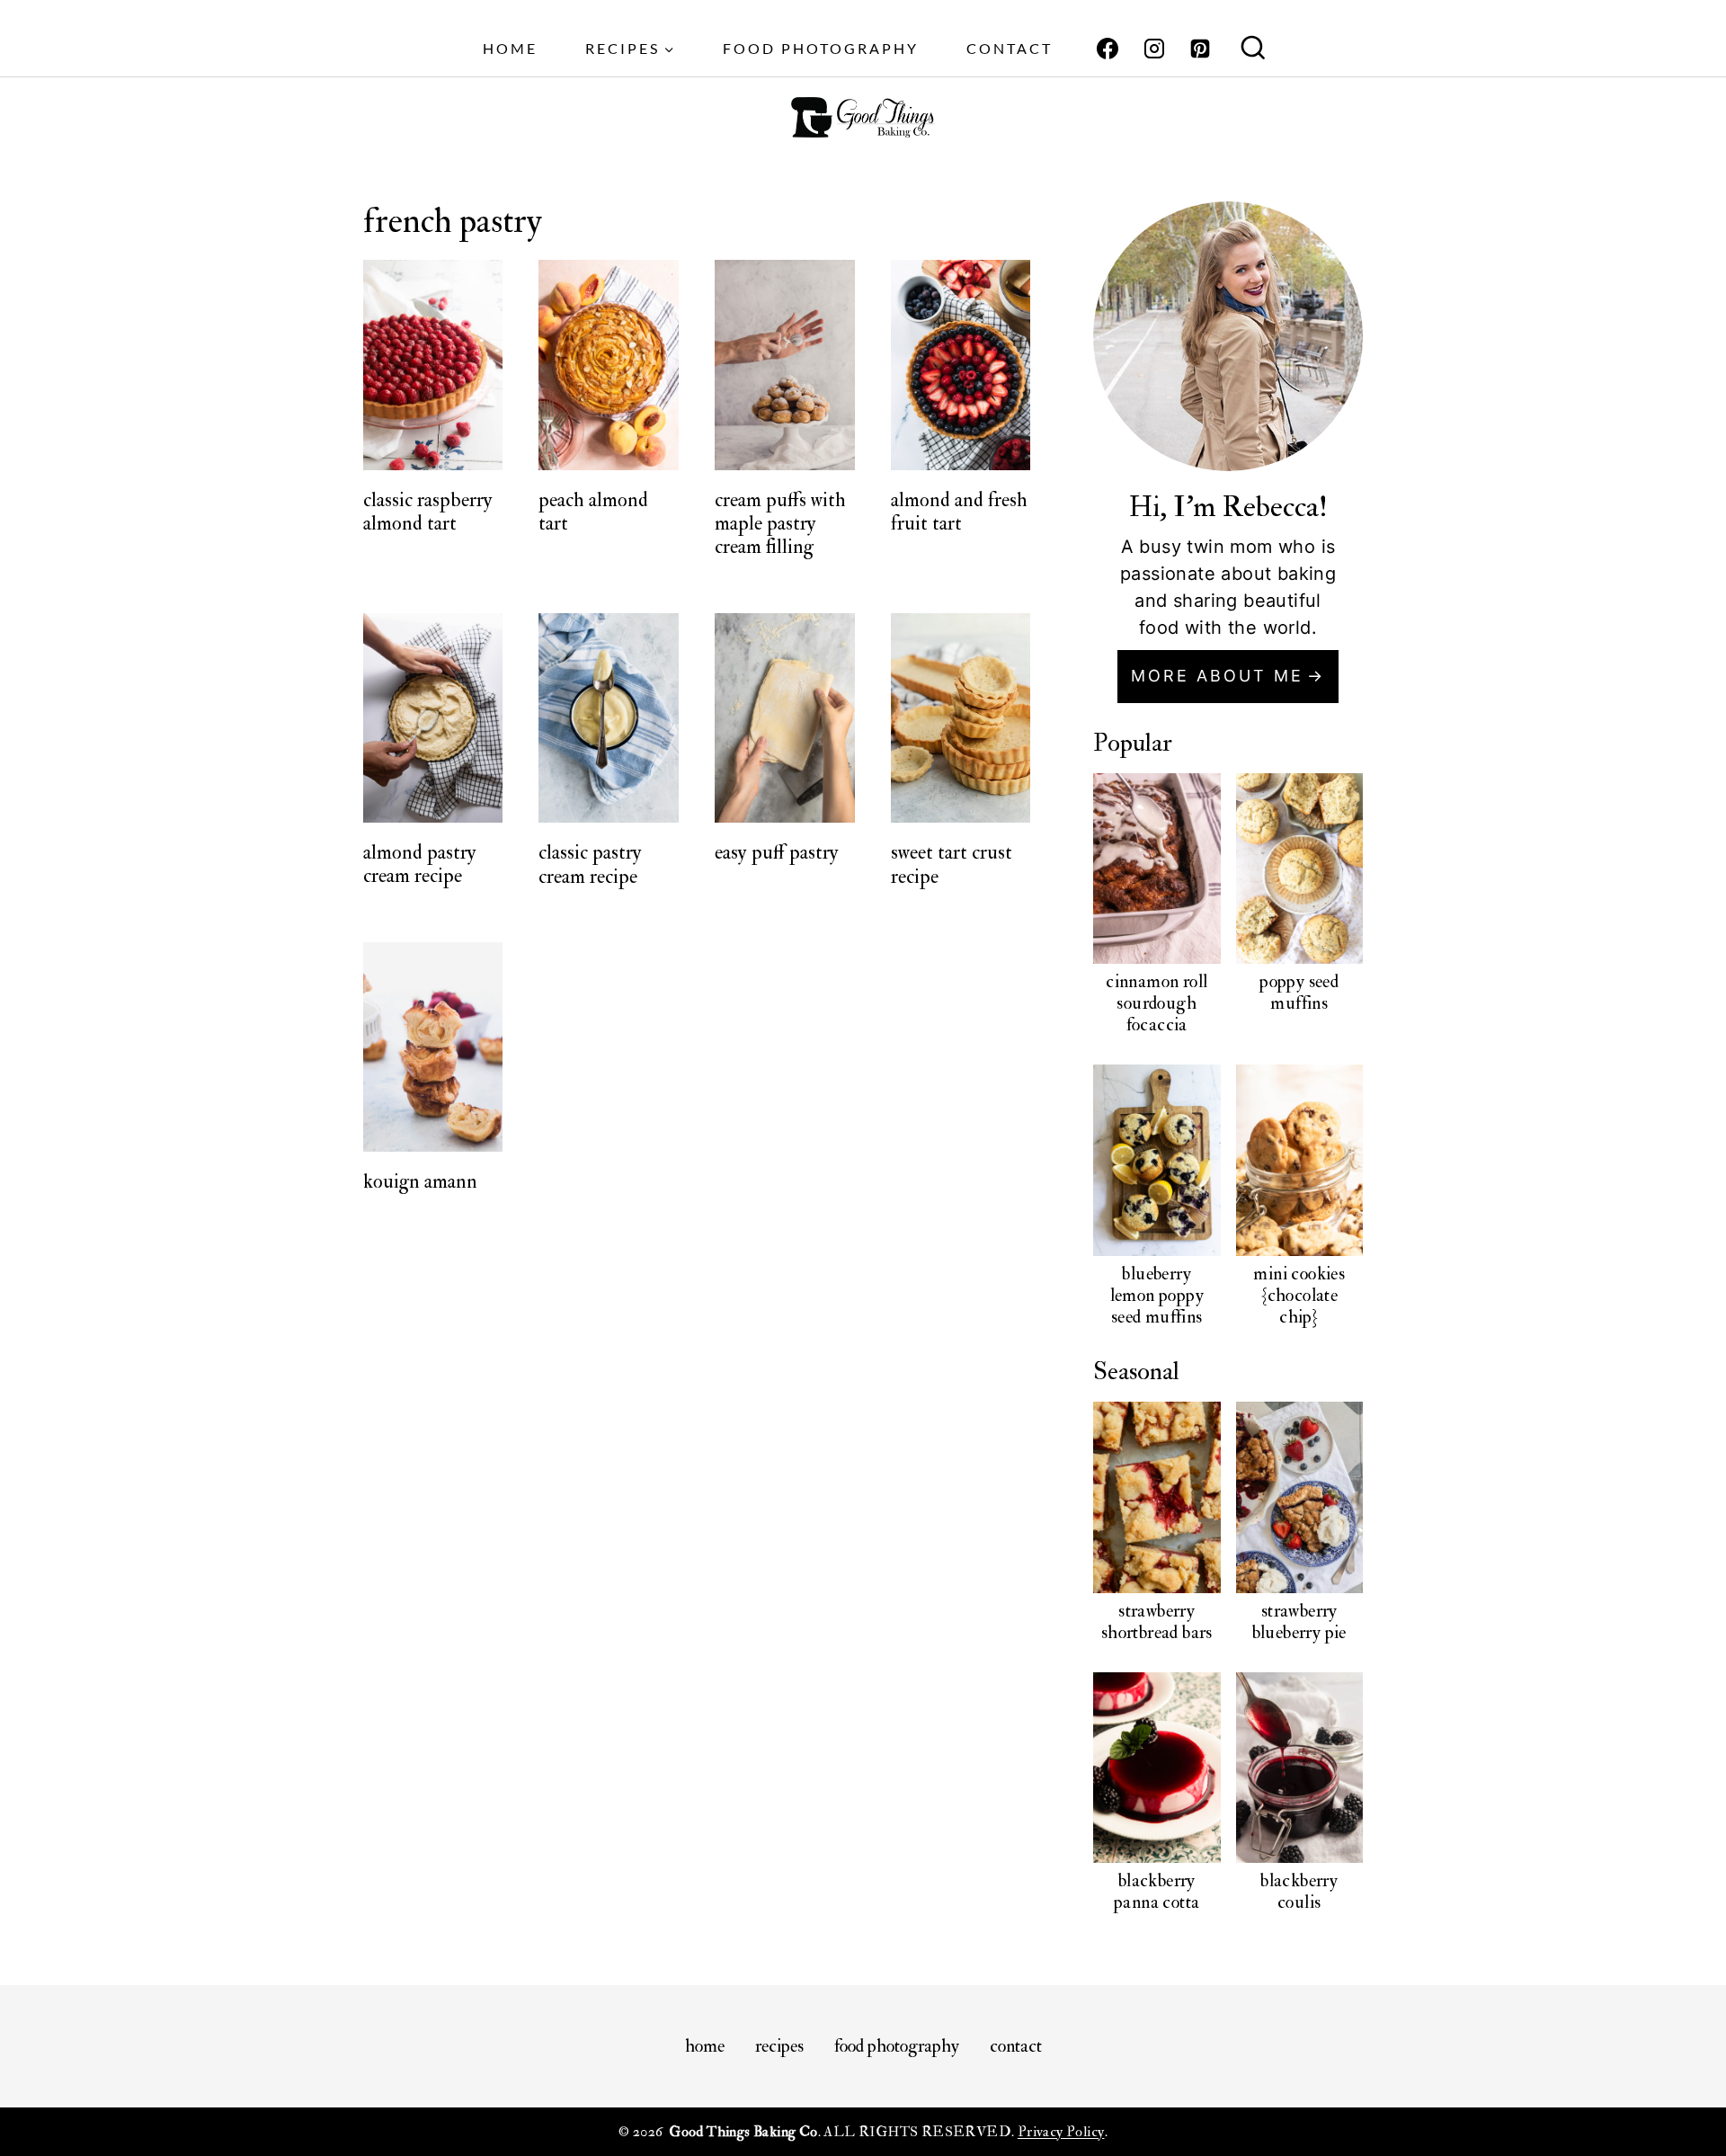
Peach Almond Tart (593, 512)
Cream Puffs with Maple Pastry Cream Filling (780, 524)
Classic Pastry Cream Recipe (590, 864)
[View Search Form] (1253, 49)
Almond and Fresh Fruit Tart (959, 512)
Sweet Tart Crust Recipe (952, 864)
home (510, 48)
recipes (779, 2046)
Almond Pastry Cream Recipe (420, 864)
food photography (821, 48)
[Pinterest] (1200, 49)
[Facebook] (1108, 49)
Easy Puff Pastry (777, 852)
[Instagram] (1154, 49)
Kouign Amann (420, 1181)
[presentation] (433, 365)
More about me (1217, 676)
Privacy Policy (1061, 2132)
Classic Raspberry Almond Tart (428, 512)
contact (1010, 48)
